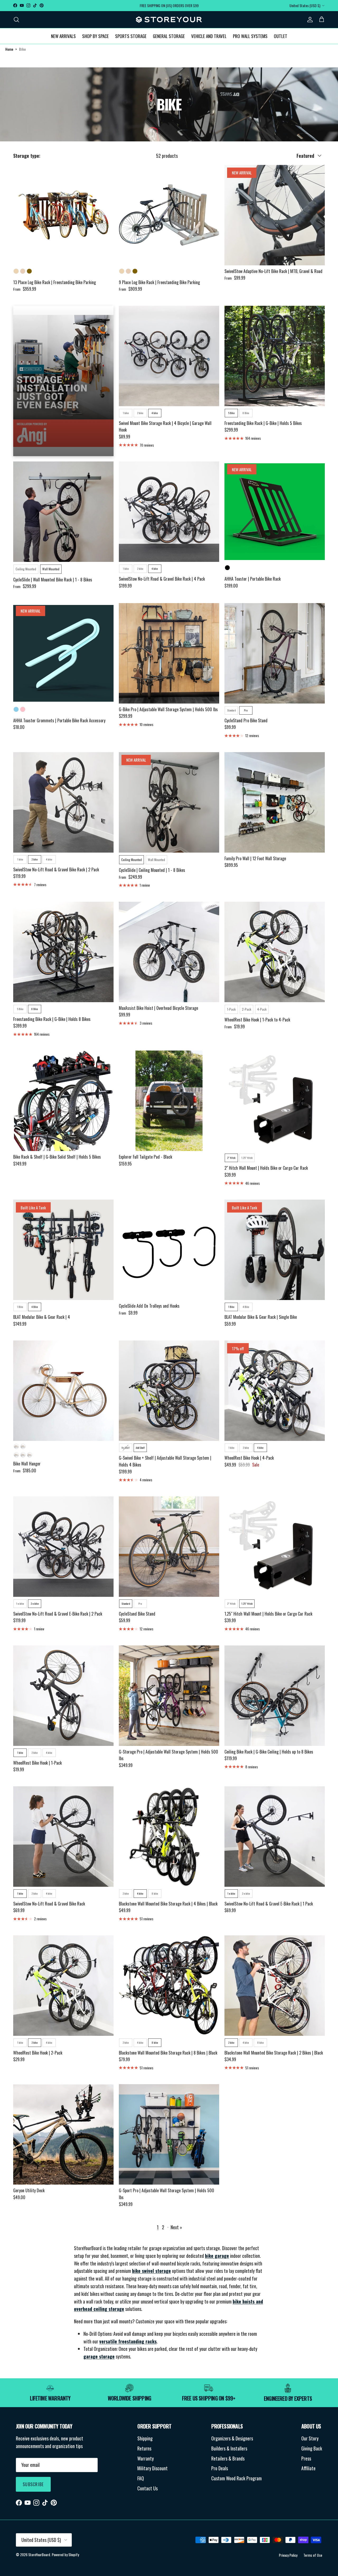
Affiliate (308, 2468)
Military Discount (152, 2468)
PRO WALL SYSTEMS (250, 36)
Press (306, 2458)
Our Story (310, 2438)
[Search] (16, 19)
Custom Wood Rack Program (236, 2478)
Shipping (145, 2438)
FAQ (141, 2478)
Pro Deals (220, 2468)
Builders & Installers (229, 2448)
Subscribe (33, 2484)
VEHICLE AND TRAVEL (209, 36)
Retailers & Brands (228, 2458)
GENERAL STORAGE (169, 36)
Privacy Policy (288, 2555)
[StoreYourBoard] (169, 20)
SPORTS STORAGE (131, 36)
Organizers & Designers (232, 2438)
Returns (144, 2448)
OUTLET (281, 36)
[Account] (309, 19)
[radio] (16, 271)
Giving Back (312, 2448)
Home (9, 49)
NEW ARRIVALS (63, 36)
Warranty (145, 2458)
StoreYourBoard (39, 2554)
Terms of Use (313, 2555)
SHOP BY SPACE (95, 36)
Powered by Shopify (65, 2554)
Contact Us (147, 2488)
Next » (176, 2227)
